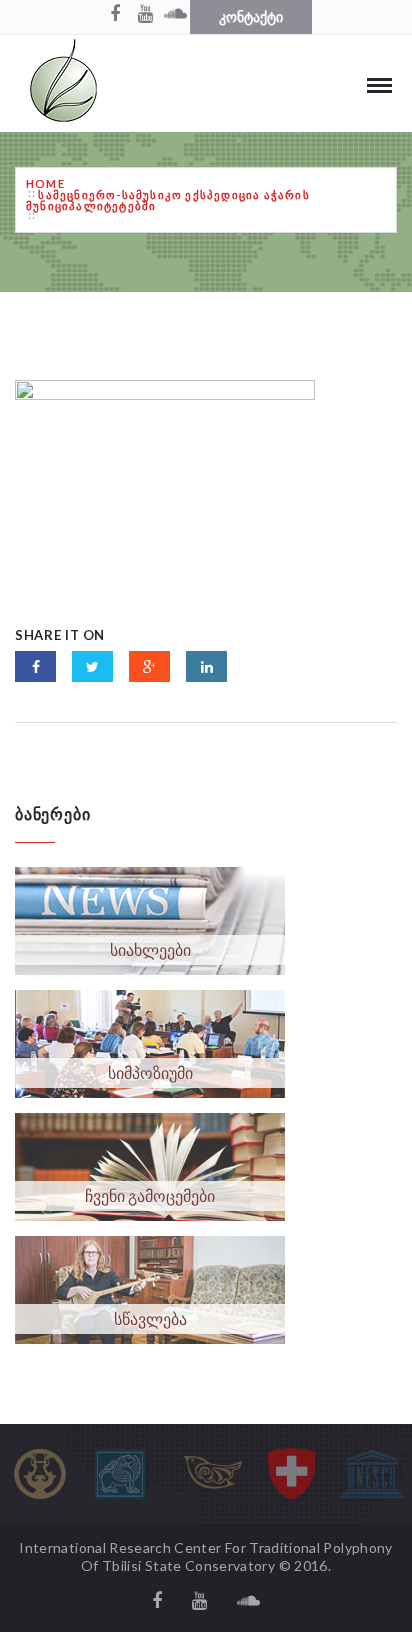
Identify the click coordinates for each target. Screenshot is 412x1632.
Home (45, 183)
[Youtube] (145, 15)
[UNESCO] (372, 1474)
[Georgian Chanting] (212, 1474)
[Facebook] (115, 15)
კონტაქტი (251, 16)
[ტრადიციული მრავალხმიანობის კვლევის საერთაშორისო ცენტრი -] (63, 83)
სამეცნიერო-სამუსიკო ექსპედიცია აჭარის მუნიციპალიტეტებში (168, 200)
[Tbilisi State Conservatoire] (40, 1474)
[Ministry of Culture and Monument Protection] (120, 1474)
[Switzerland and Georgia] (292, 1474)
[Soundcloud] (175, 15)
